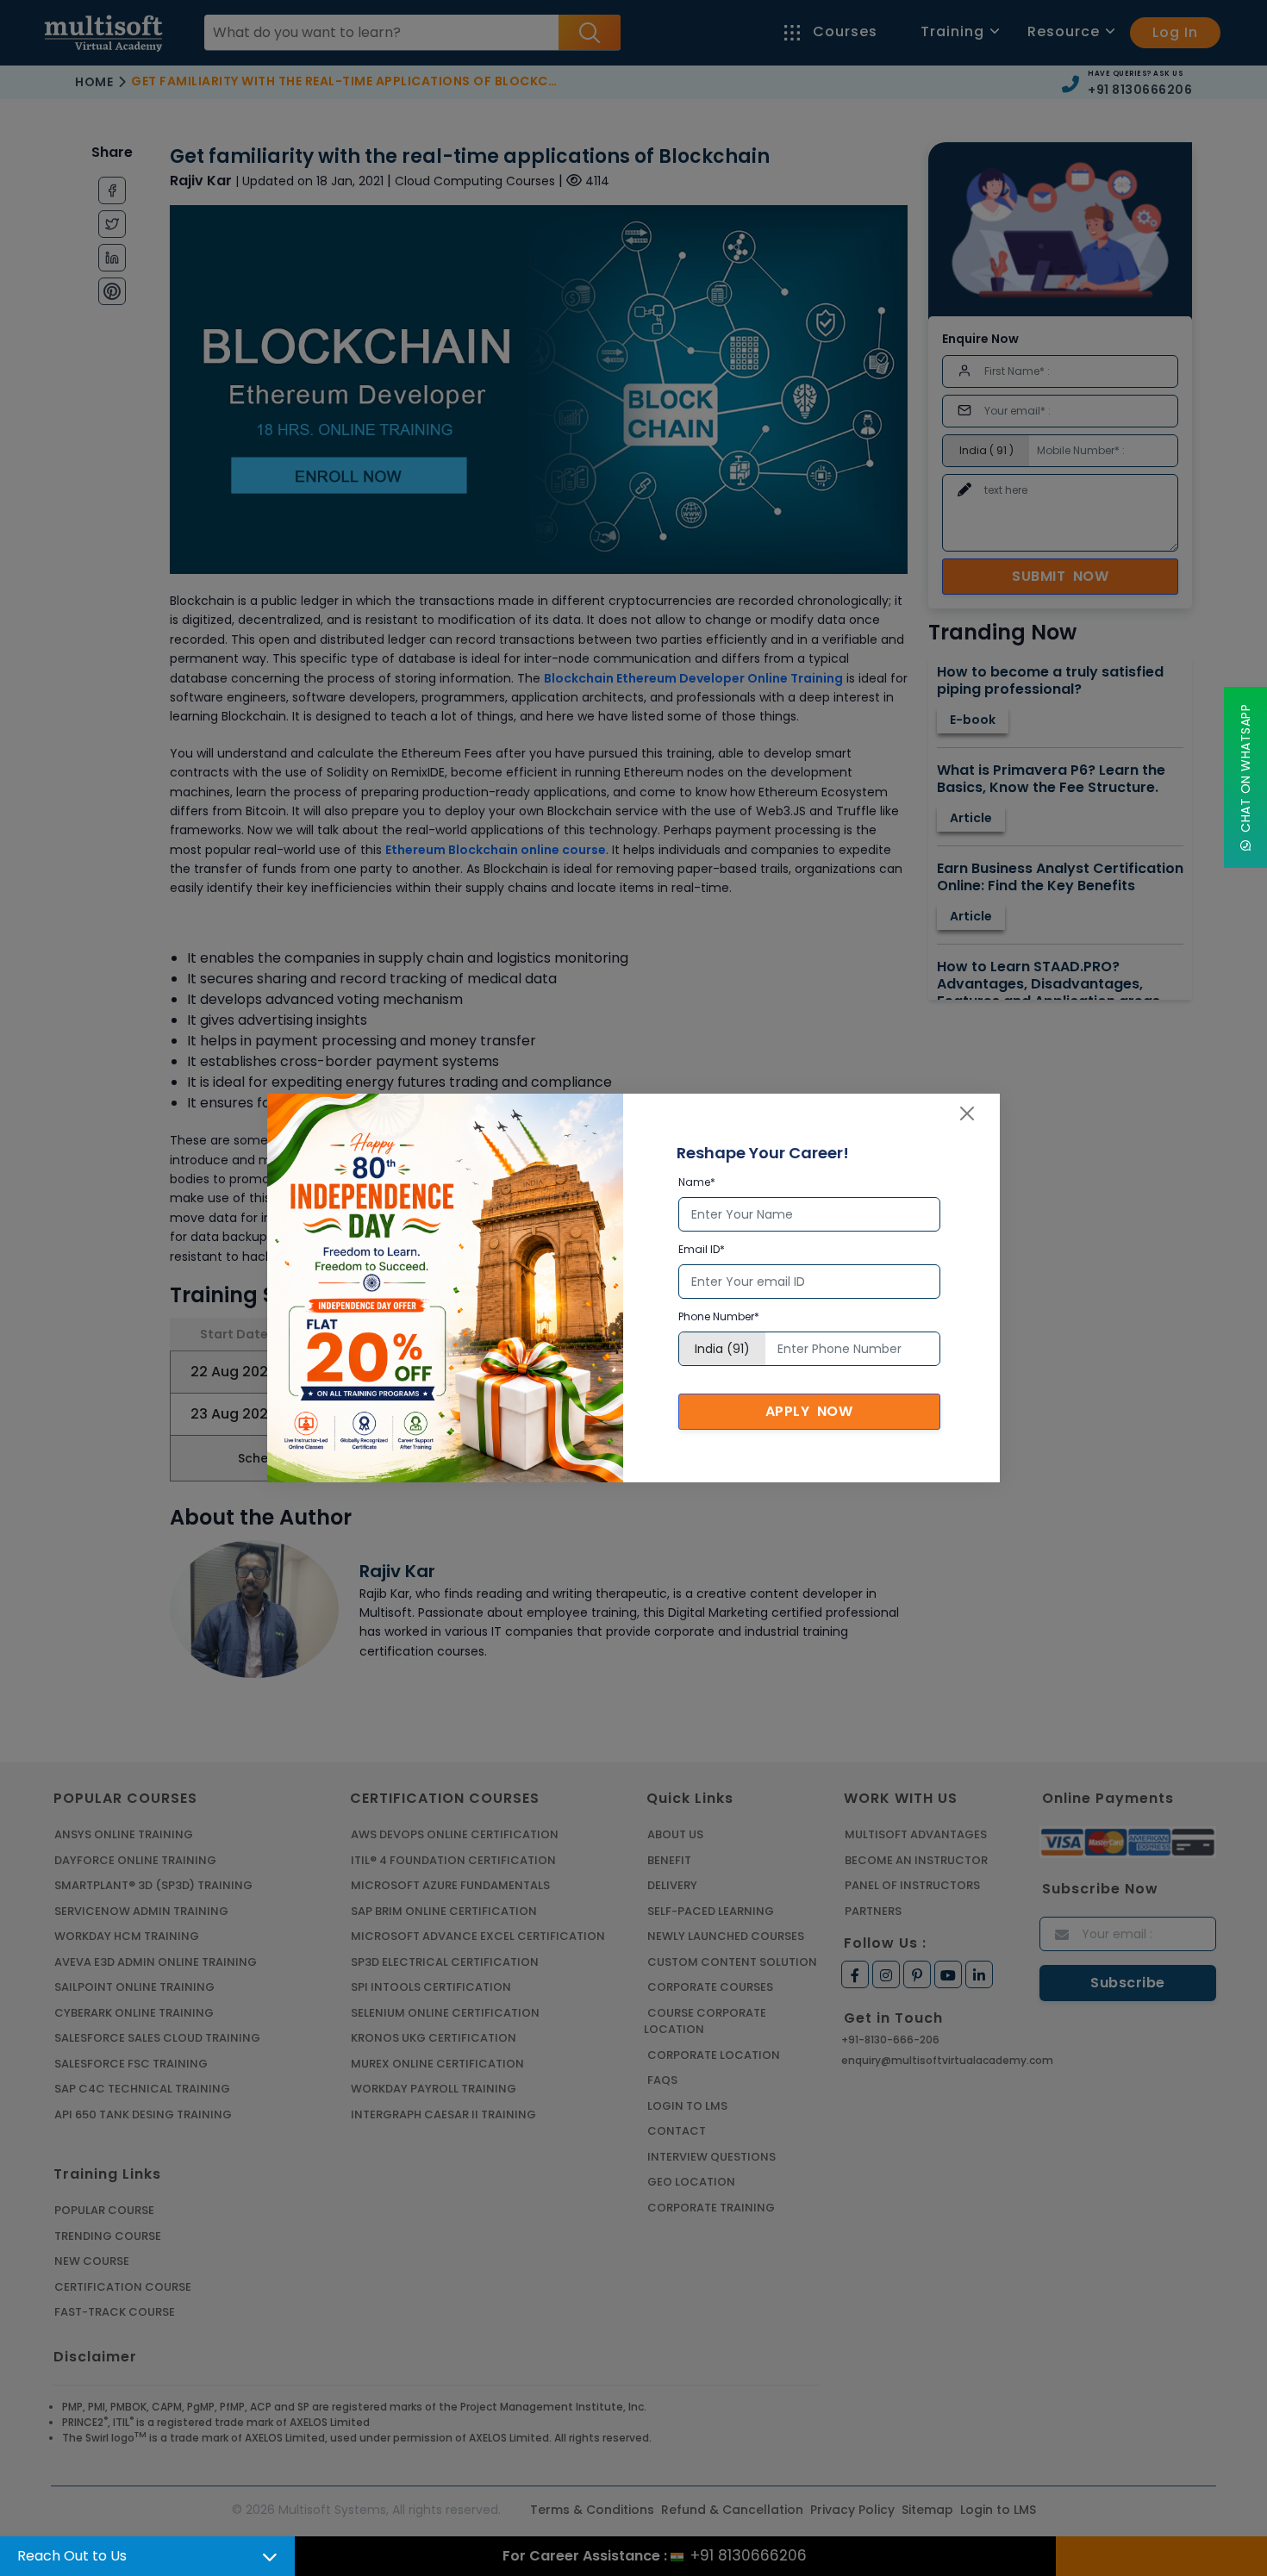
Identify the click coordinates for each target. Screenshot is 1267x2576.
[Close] (967, 1113)
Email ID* (702, 1249)
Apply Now (809, 1411)
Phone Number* (719, 1316)
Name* (697, 1182)
